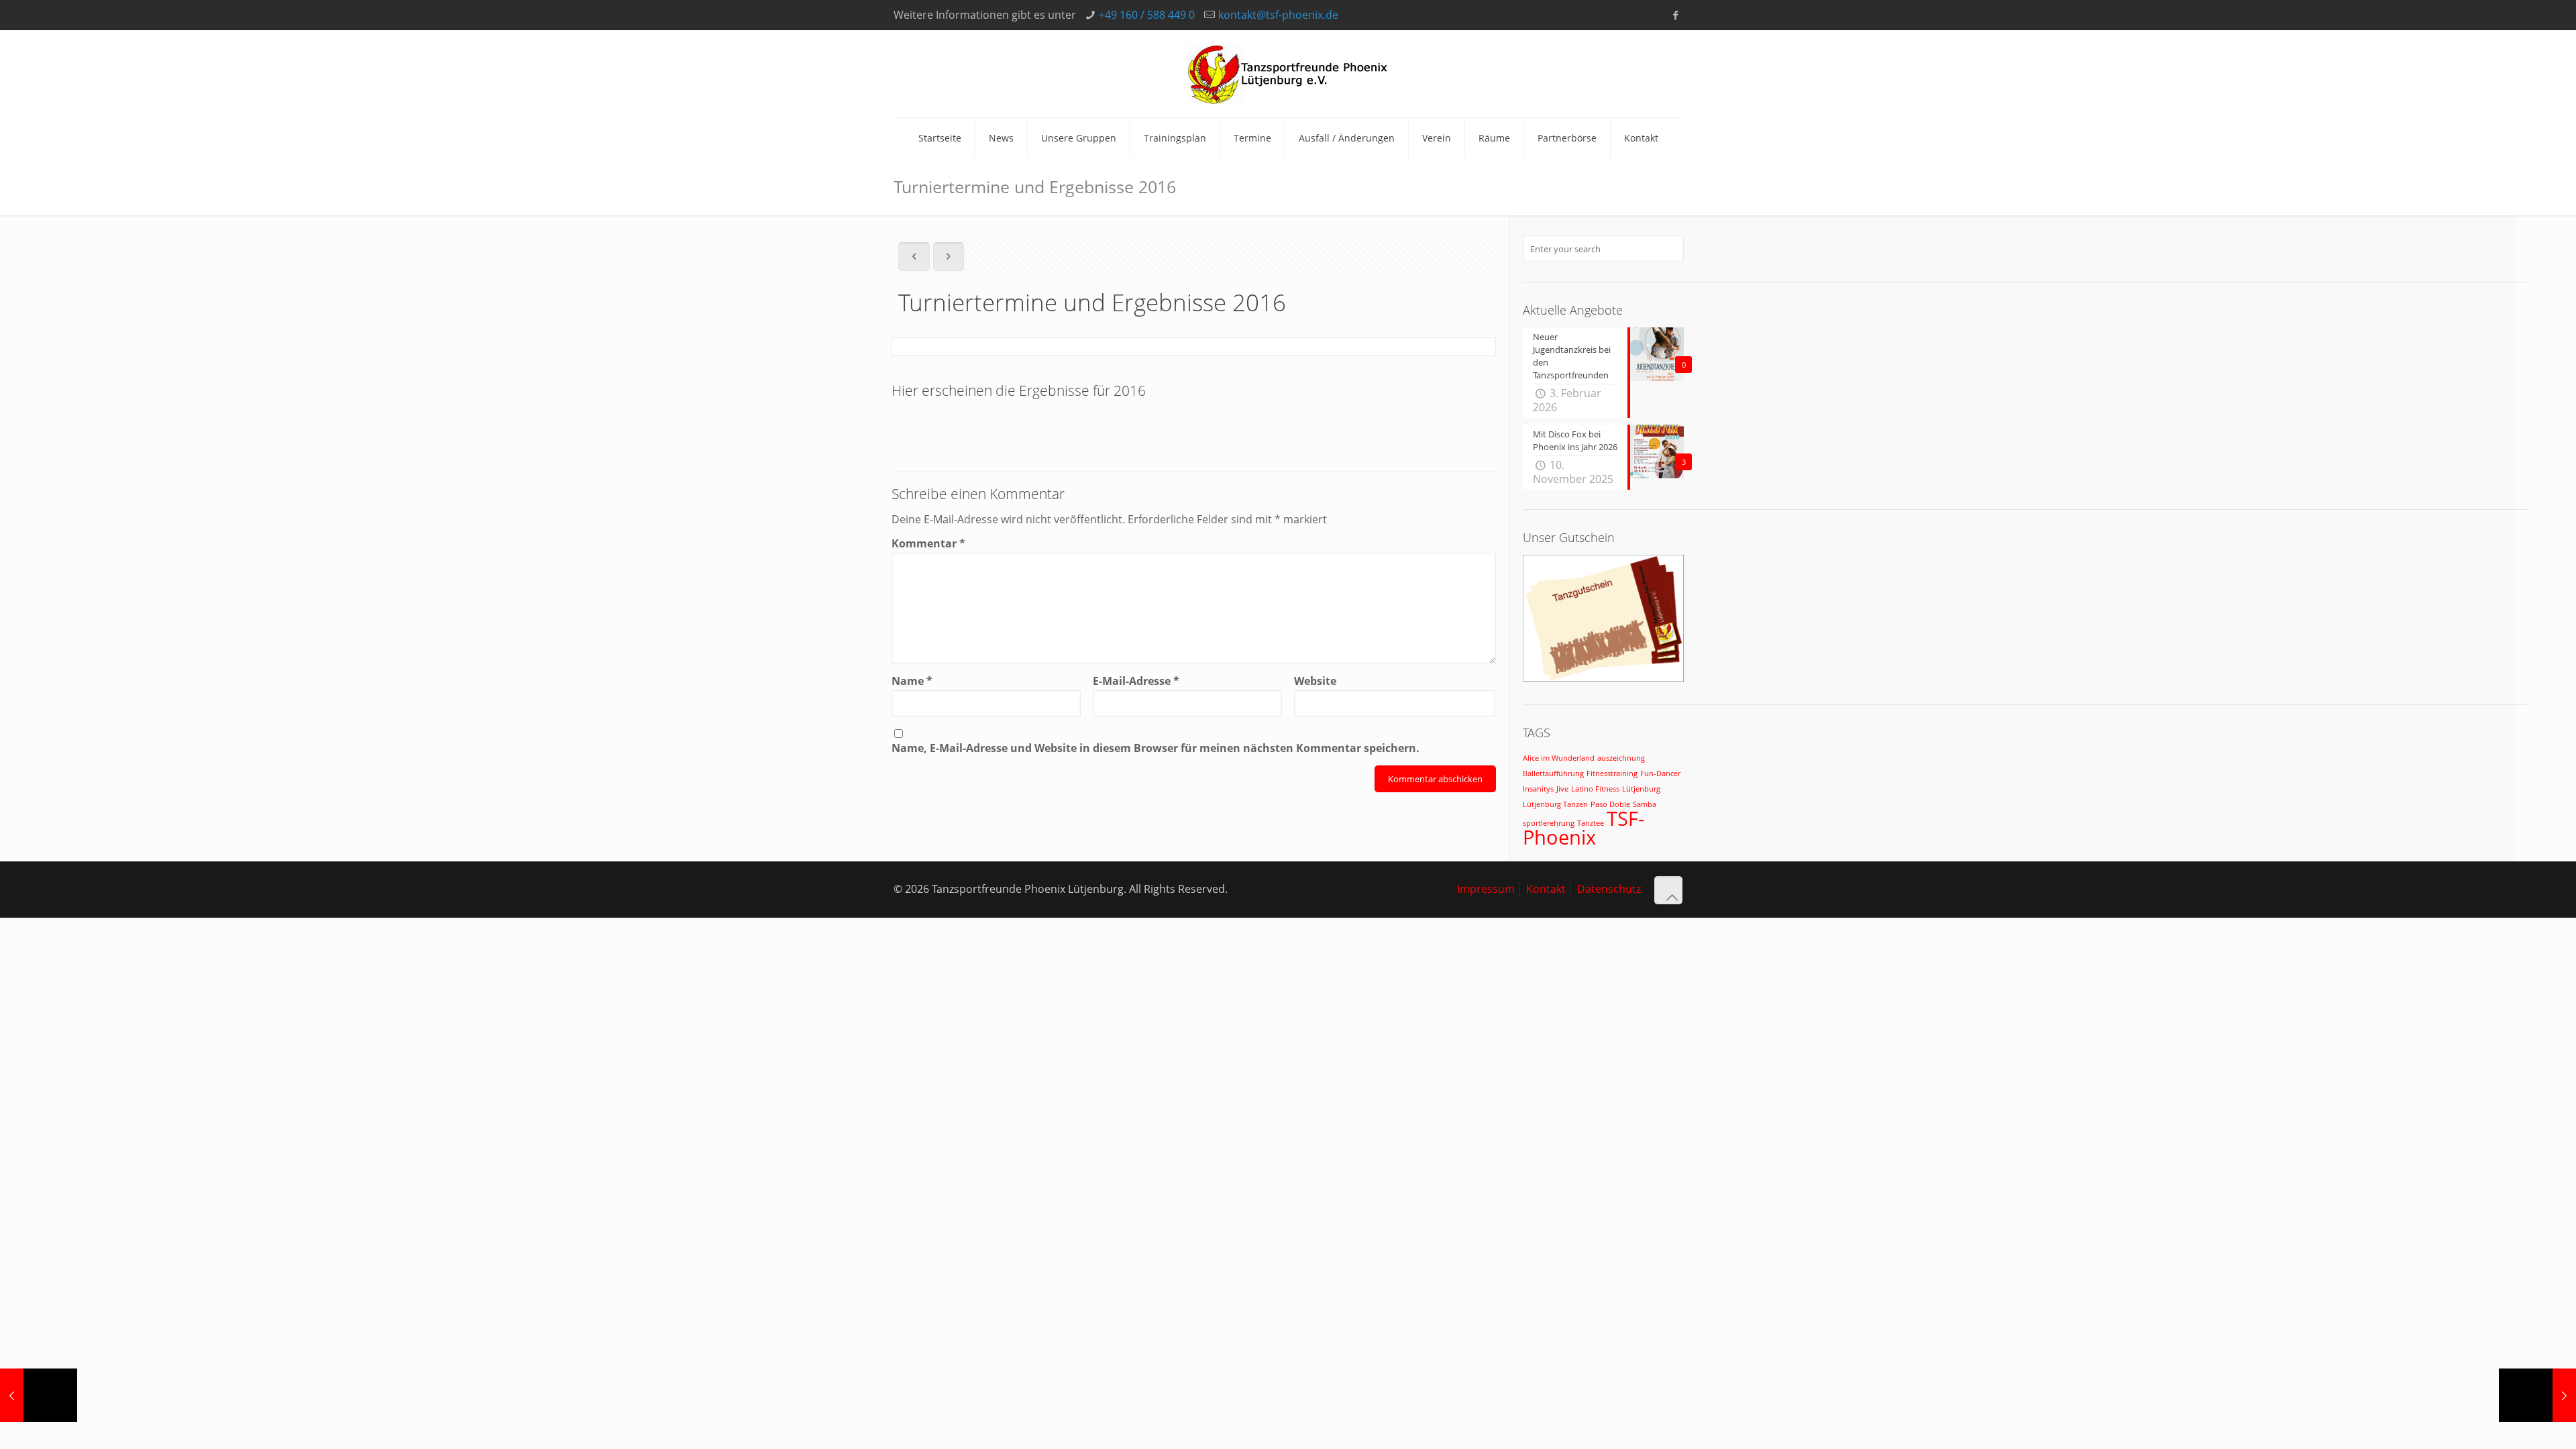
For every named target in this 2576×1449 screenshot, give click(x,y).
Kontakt (1546, 889)
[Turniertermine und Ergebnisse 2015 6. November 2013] (39, 1395)
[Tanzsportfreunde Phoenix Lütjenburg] (1288, 74)
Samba (1645, 804)
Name (912, 681)
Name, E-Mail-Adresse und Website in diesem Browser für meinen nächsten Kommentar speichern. (1156, 748)
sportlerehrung (1549, 823)
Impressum (1486, 889)
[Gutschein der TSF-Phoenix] (1603, 678)
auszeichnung (1621, 758)
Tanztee (1591, 823)
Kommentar (928, 544)
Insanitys (1538, 789)
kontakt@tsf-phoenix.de (1278, 15)
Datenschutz (1609, 889)
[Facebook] (1675, 15)
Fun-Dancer (1660, 773)
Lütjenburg (1641, 789)
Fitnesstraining (1612, 773)
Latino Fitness (1595, 789)
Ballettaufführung (1553, 773)
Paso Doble (1610, 804)
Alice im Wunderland (1559, 758)
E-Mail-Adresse (1136, 681)
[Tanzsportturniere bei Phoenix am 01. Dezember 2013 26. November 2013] (2537, 1395)
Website (1315, 681)
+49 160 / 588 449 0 (1147, 15)
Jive (1562, 789)
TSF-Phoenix (1584, 828)
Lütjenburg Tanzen (1555, 804)
